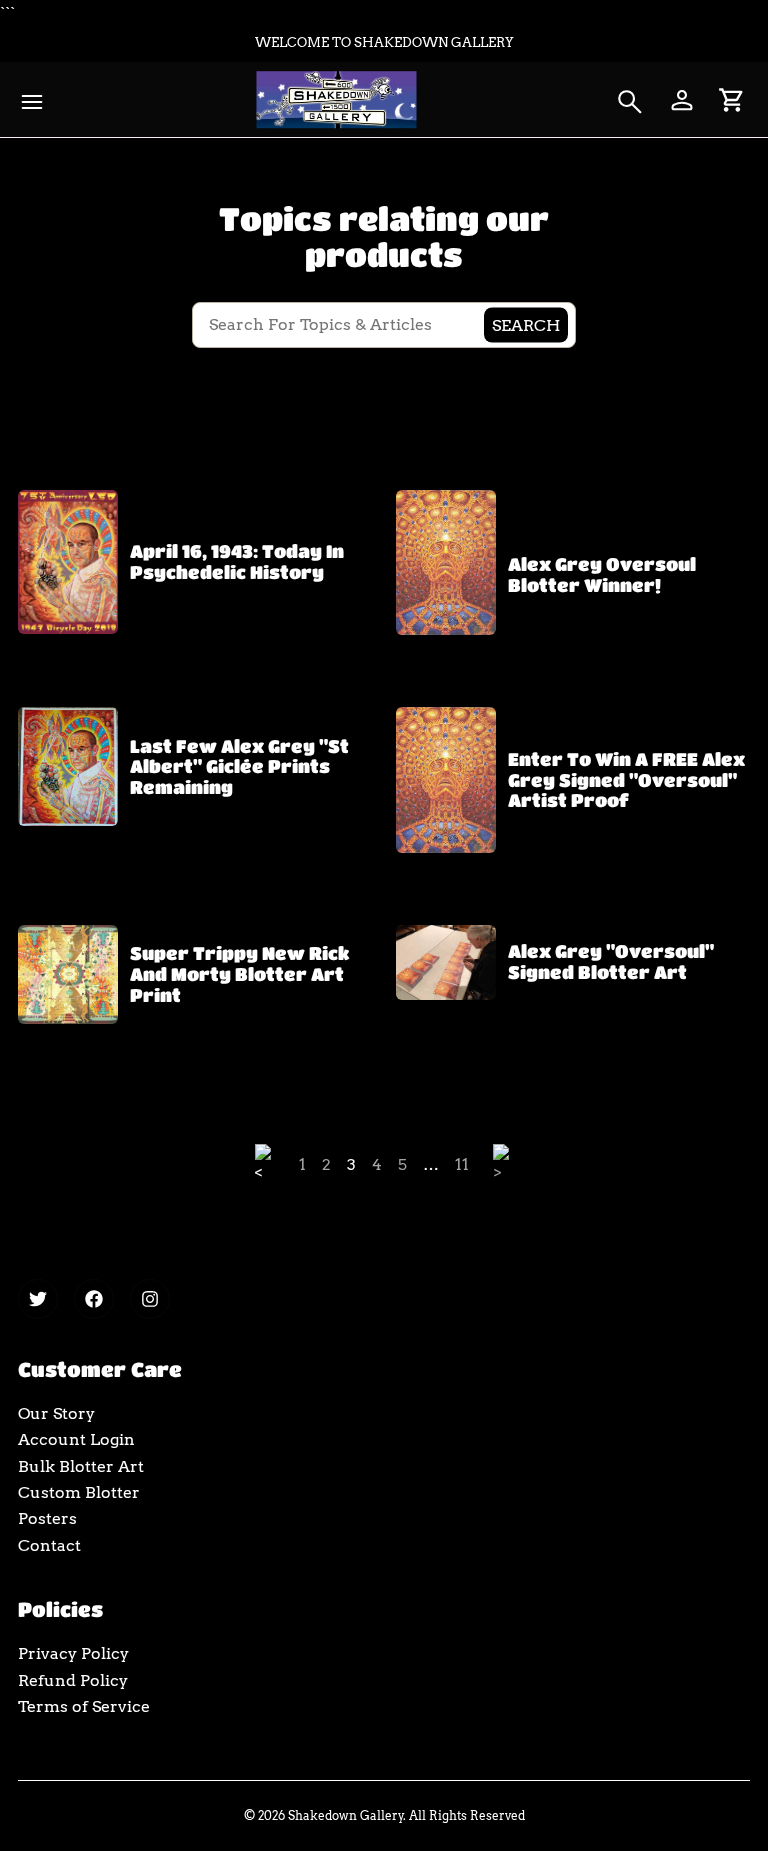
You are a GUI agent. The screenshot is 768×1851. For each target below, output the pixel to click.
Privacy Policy (73, 1653)
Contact (49, 1545)
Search (526, 324)
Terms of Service (84, 1706)
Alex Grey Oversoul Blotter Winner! (602, 574)
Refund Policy (73, 1680)
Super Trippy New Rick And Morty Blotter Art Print (239, 974)
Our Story (56, 1413)
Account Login (76, 1439)
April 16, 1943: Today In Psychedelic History (237, 561)
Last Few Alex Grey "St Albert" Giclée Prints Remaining (239, 767)
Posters (47, 1518)
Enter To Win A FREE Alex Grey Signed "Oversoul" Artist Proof (626, 780)
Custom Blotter (79, 1492)
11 (462, 1164)
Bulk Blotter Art (81, 1466)
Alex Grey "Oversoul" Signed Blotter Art (611, 961)
